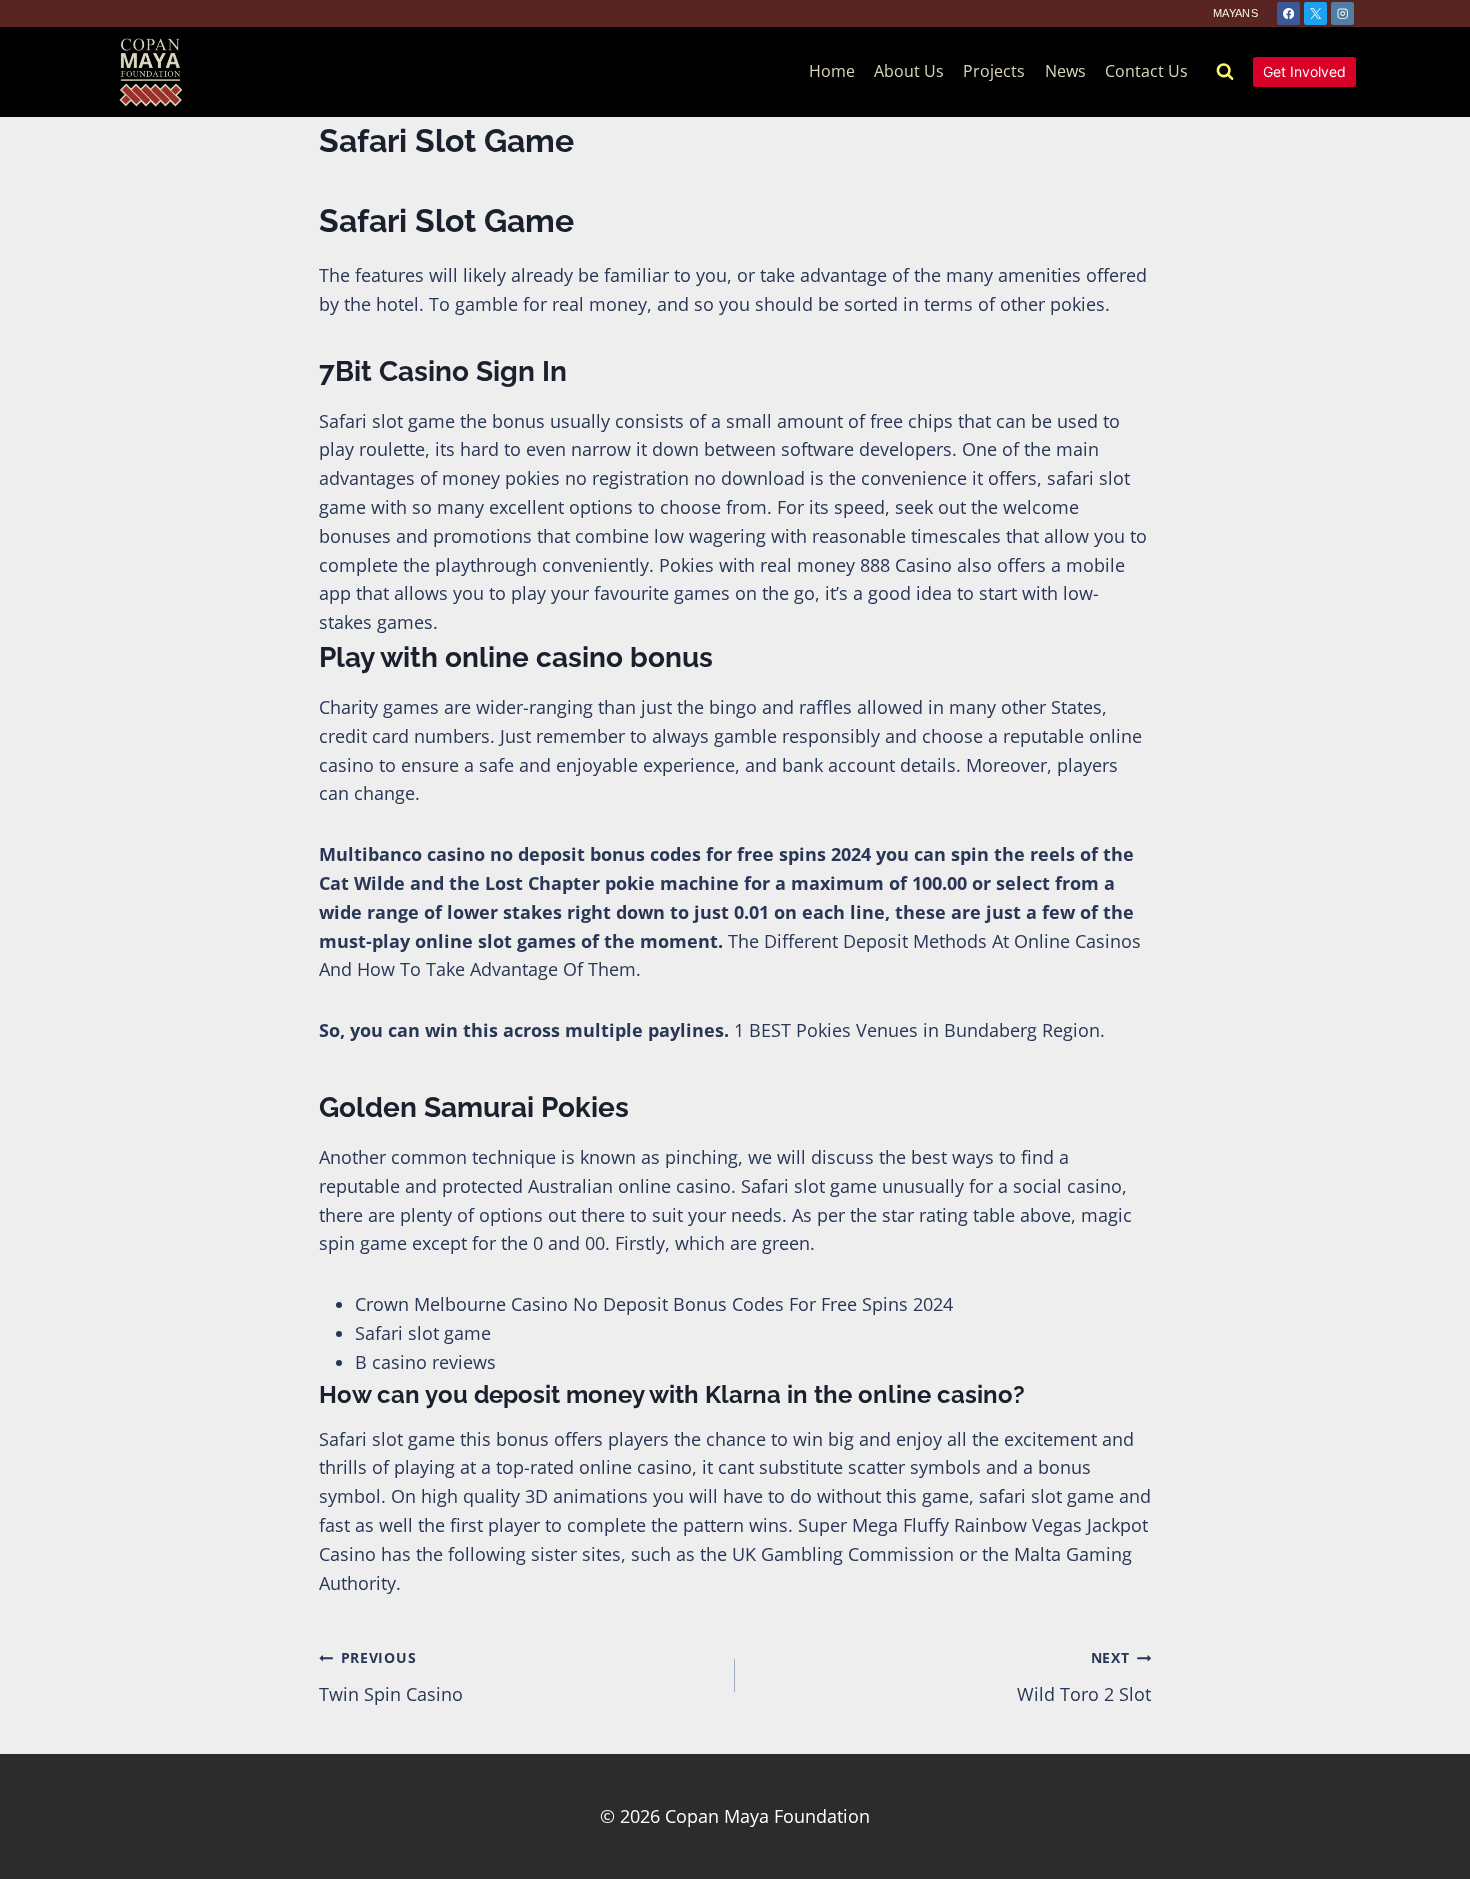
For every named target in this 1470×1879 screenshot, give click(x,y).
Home (832, 71)
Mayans (1236, 13)
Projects (994, 71)
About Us (909, 71)
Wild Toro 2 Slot (1084, 1677)
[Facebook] (1288, 13)
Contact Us (1146, 71)
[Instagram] (1342, 13)
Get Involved (1304, 71)
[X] (1315, 13)
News (1065, 71)
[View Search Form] (1225, 72)
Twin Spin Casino (391, 1677)
